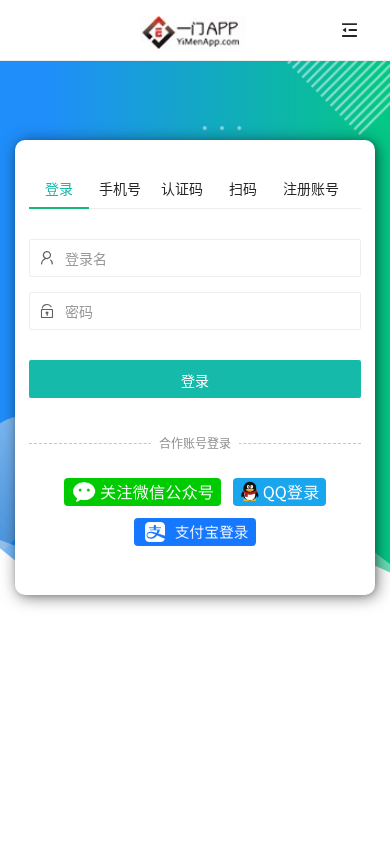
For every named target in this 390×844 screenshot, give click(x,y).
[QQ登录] (279, 491)
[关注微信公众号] (143, 491)
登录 (195, 380)
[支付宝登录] (195, 532)
